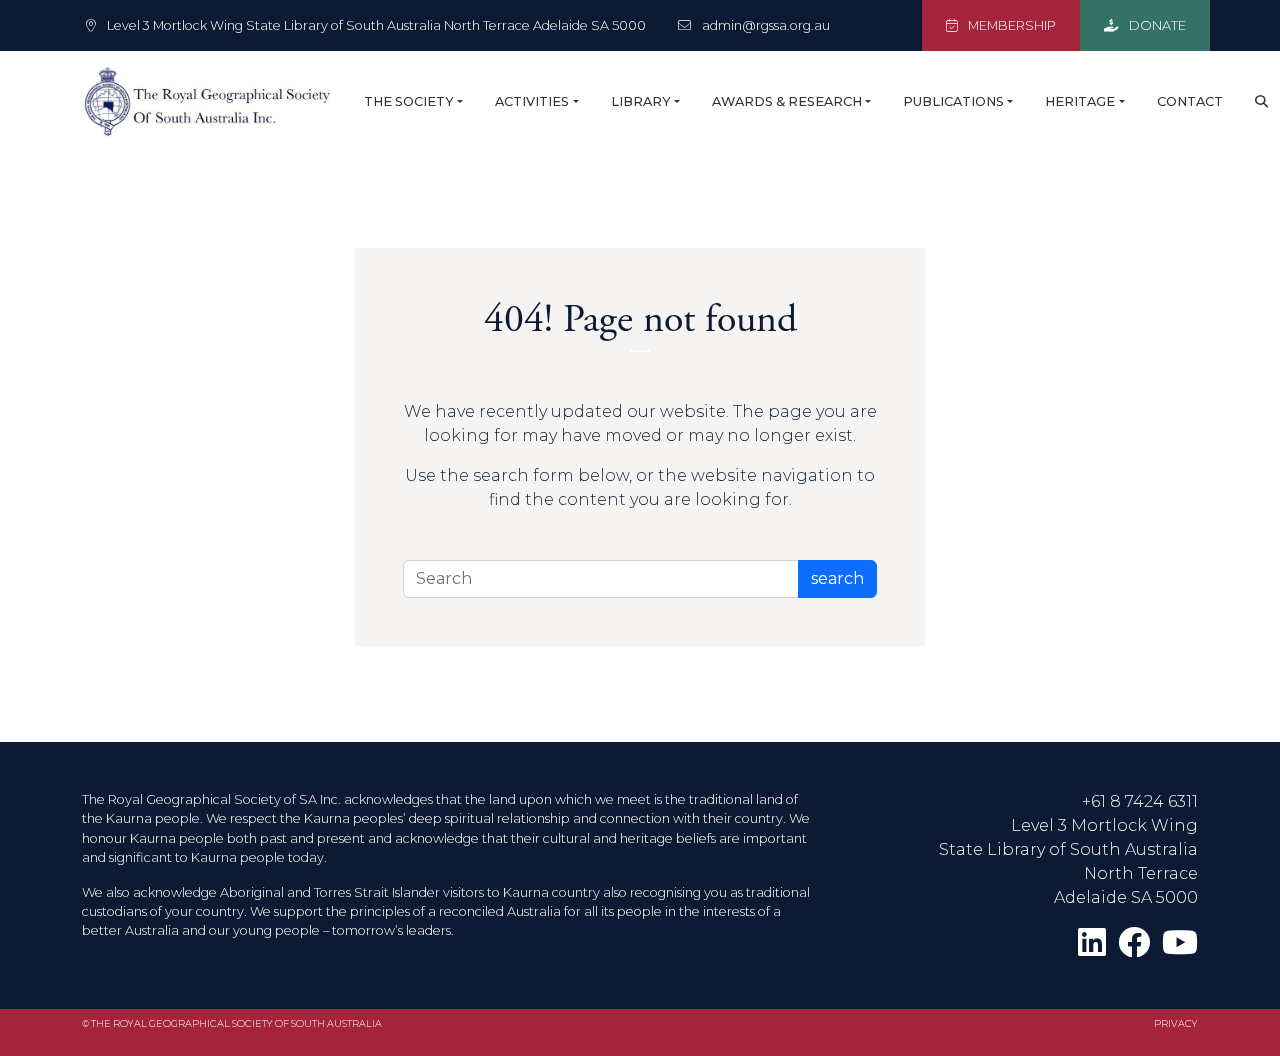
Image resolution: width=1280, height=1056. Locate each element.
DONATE (1156, 25)
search (837, 578)
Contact (1190, 101)
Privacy (1176, 1023)
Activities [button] (532, 101)
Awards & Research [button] (787, 101)
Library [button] (641, 101)
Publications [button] (953, 101)
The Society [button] (409, 101)
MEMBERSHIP (1010, 25)
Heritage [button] (1080, 101)
